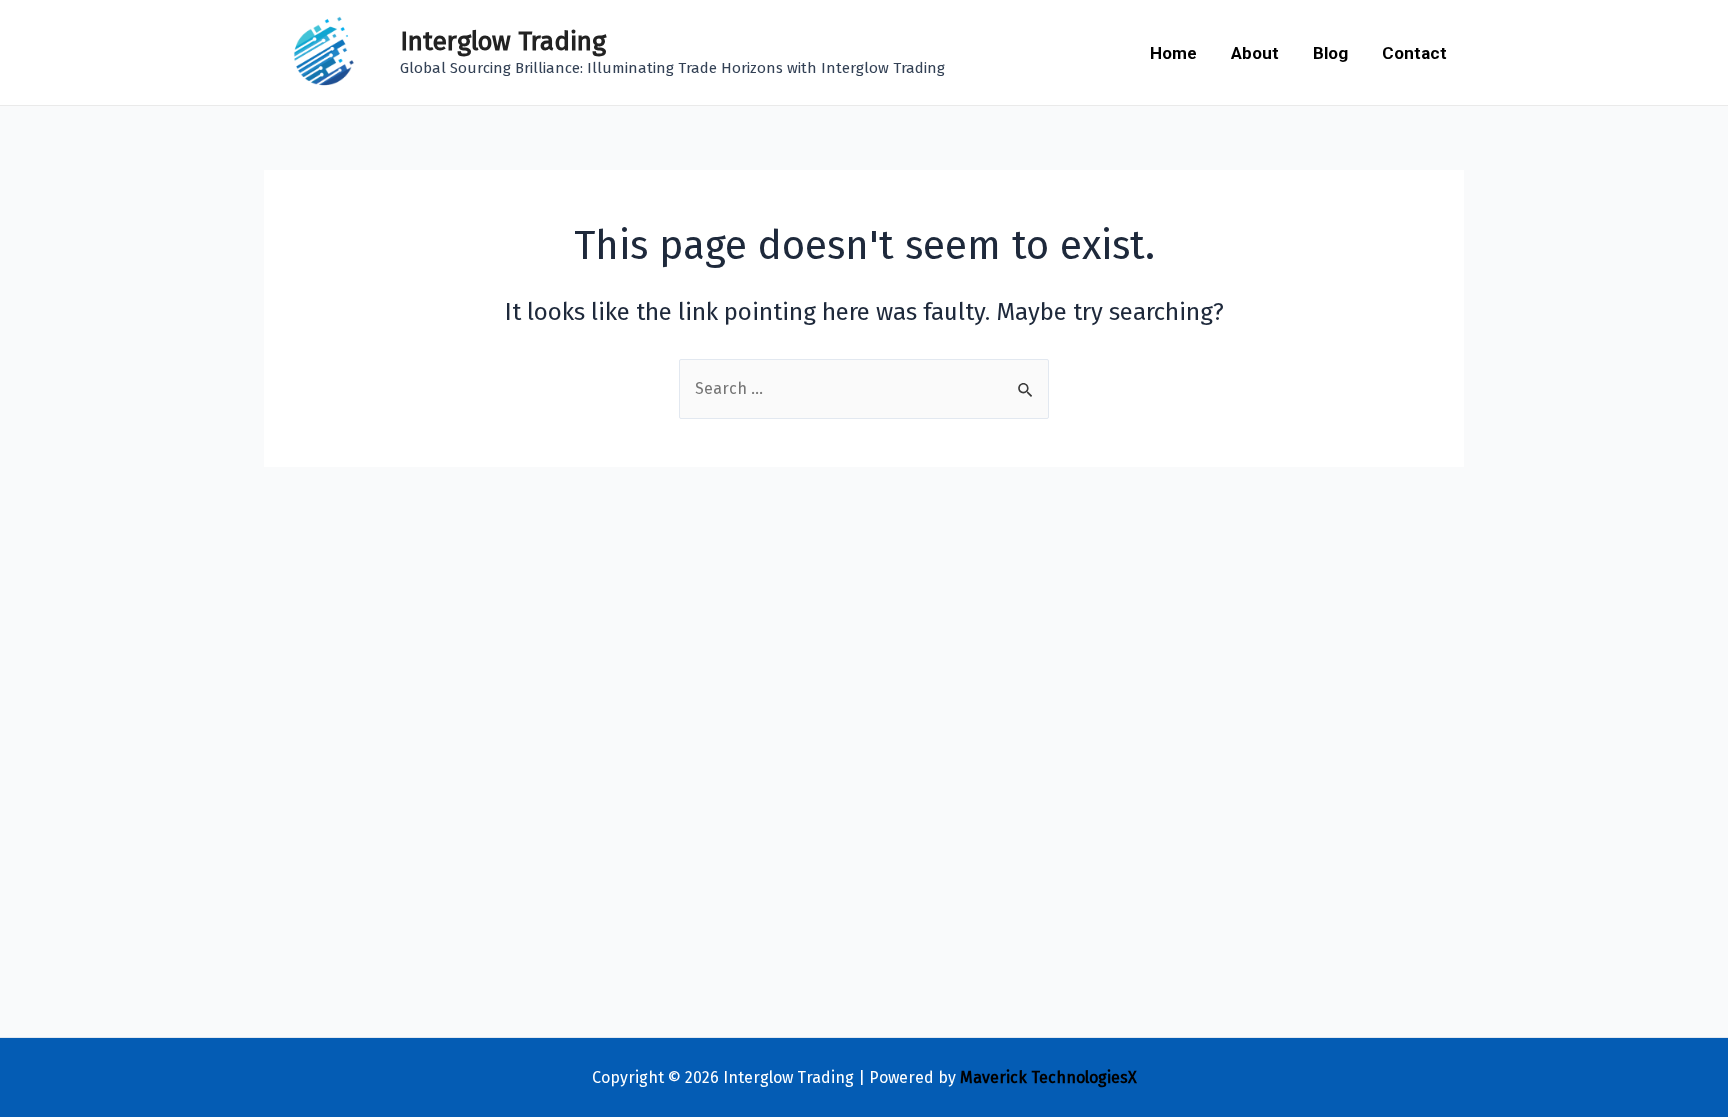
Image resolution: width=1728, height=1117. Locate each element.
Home (1173, 53)
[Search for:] (864, 388)
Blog (1330, 53)
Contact (1414, 53)
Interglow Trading (503, 41)
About (1255, 53)
